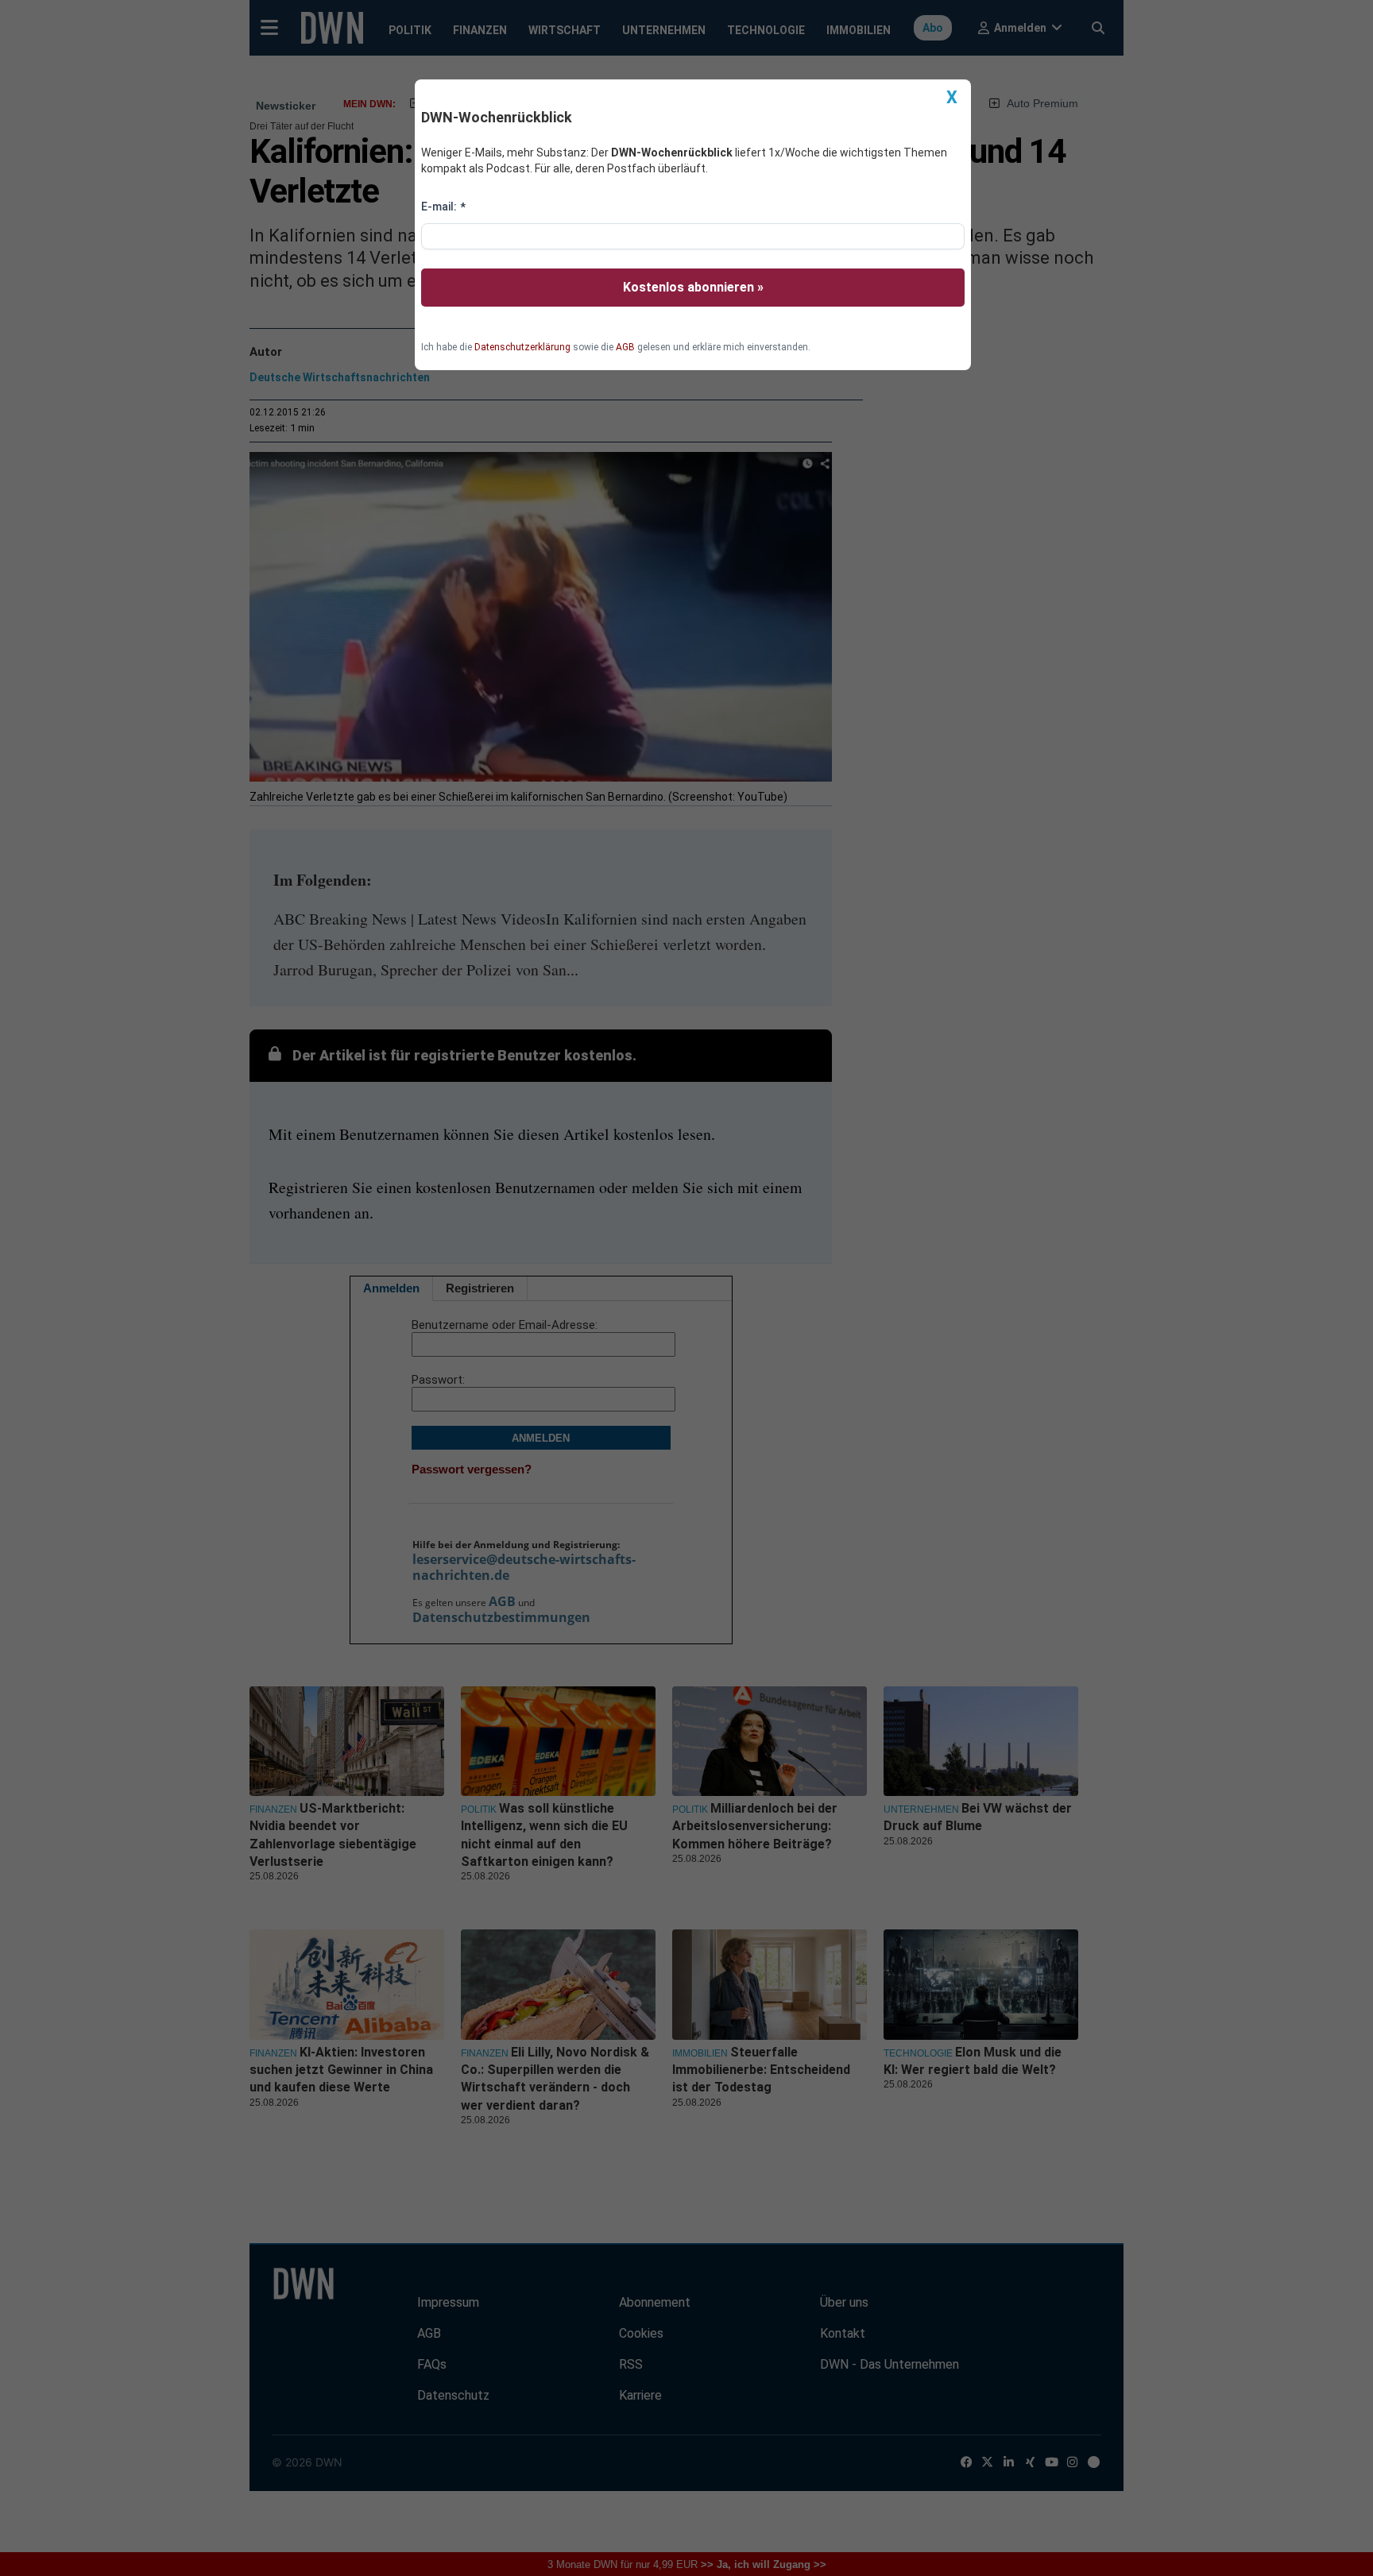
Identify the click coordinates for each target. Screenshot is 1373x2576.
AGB (625, 347)
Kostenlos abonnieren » (693, 287)
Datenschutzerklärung (522, 347)
